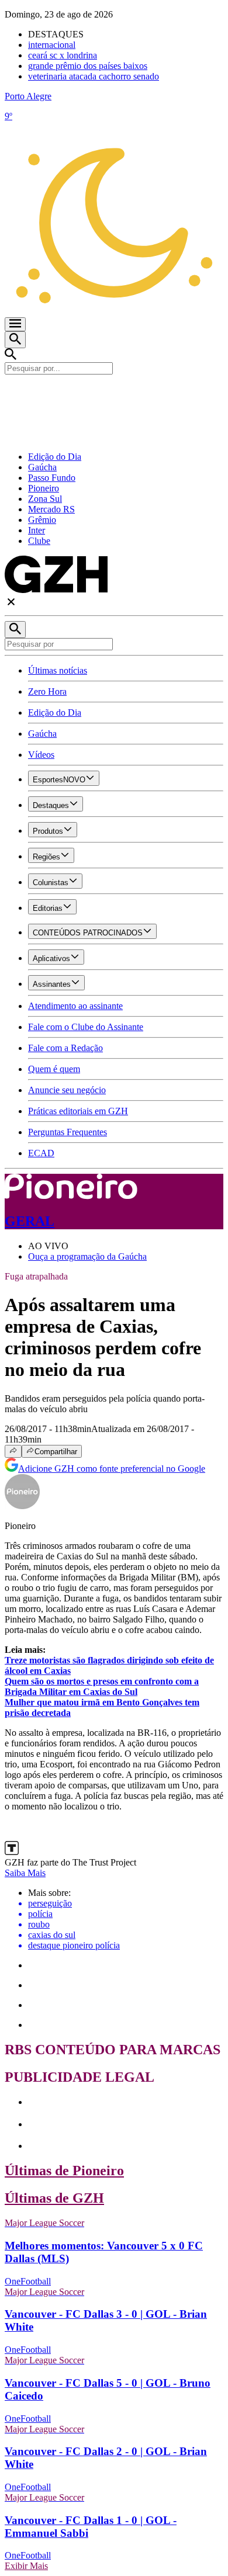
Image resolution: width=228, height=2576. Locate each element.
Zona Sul (45, 499)
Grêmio (42, 520)
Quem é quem (54, 1069)
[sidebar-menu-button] (15, 324)
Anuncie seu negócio (67, 1090)
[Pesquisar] (15, 630)
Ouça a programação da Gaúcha (87, 1256)
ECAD (41, 1153)
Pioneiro (44, 488)
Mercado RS (51, 509)
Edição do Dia (55, 457)
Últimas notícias (58, 670)
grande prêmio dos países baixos (88, 66)
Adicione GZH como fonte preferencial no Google (112, 1469)
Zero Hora (47, 691)
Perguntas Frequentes (68, 1132)
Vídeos (41, 755)
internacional (52, 45)
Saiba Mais (25, 1873)
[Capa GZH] (114, 394)
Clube (39, 541)
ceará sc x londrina (63, 55)
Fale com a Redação (65, 1048)
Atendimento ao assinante (75, 1006)
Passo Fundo (52, 478)
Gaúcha (42, 467)
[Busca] (15, 340)
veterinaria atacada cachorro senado (94, 76)
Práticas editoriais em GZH (78, 1111)
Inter (37, 530)
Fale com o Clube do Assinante (86, 1027)
